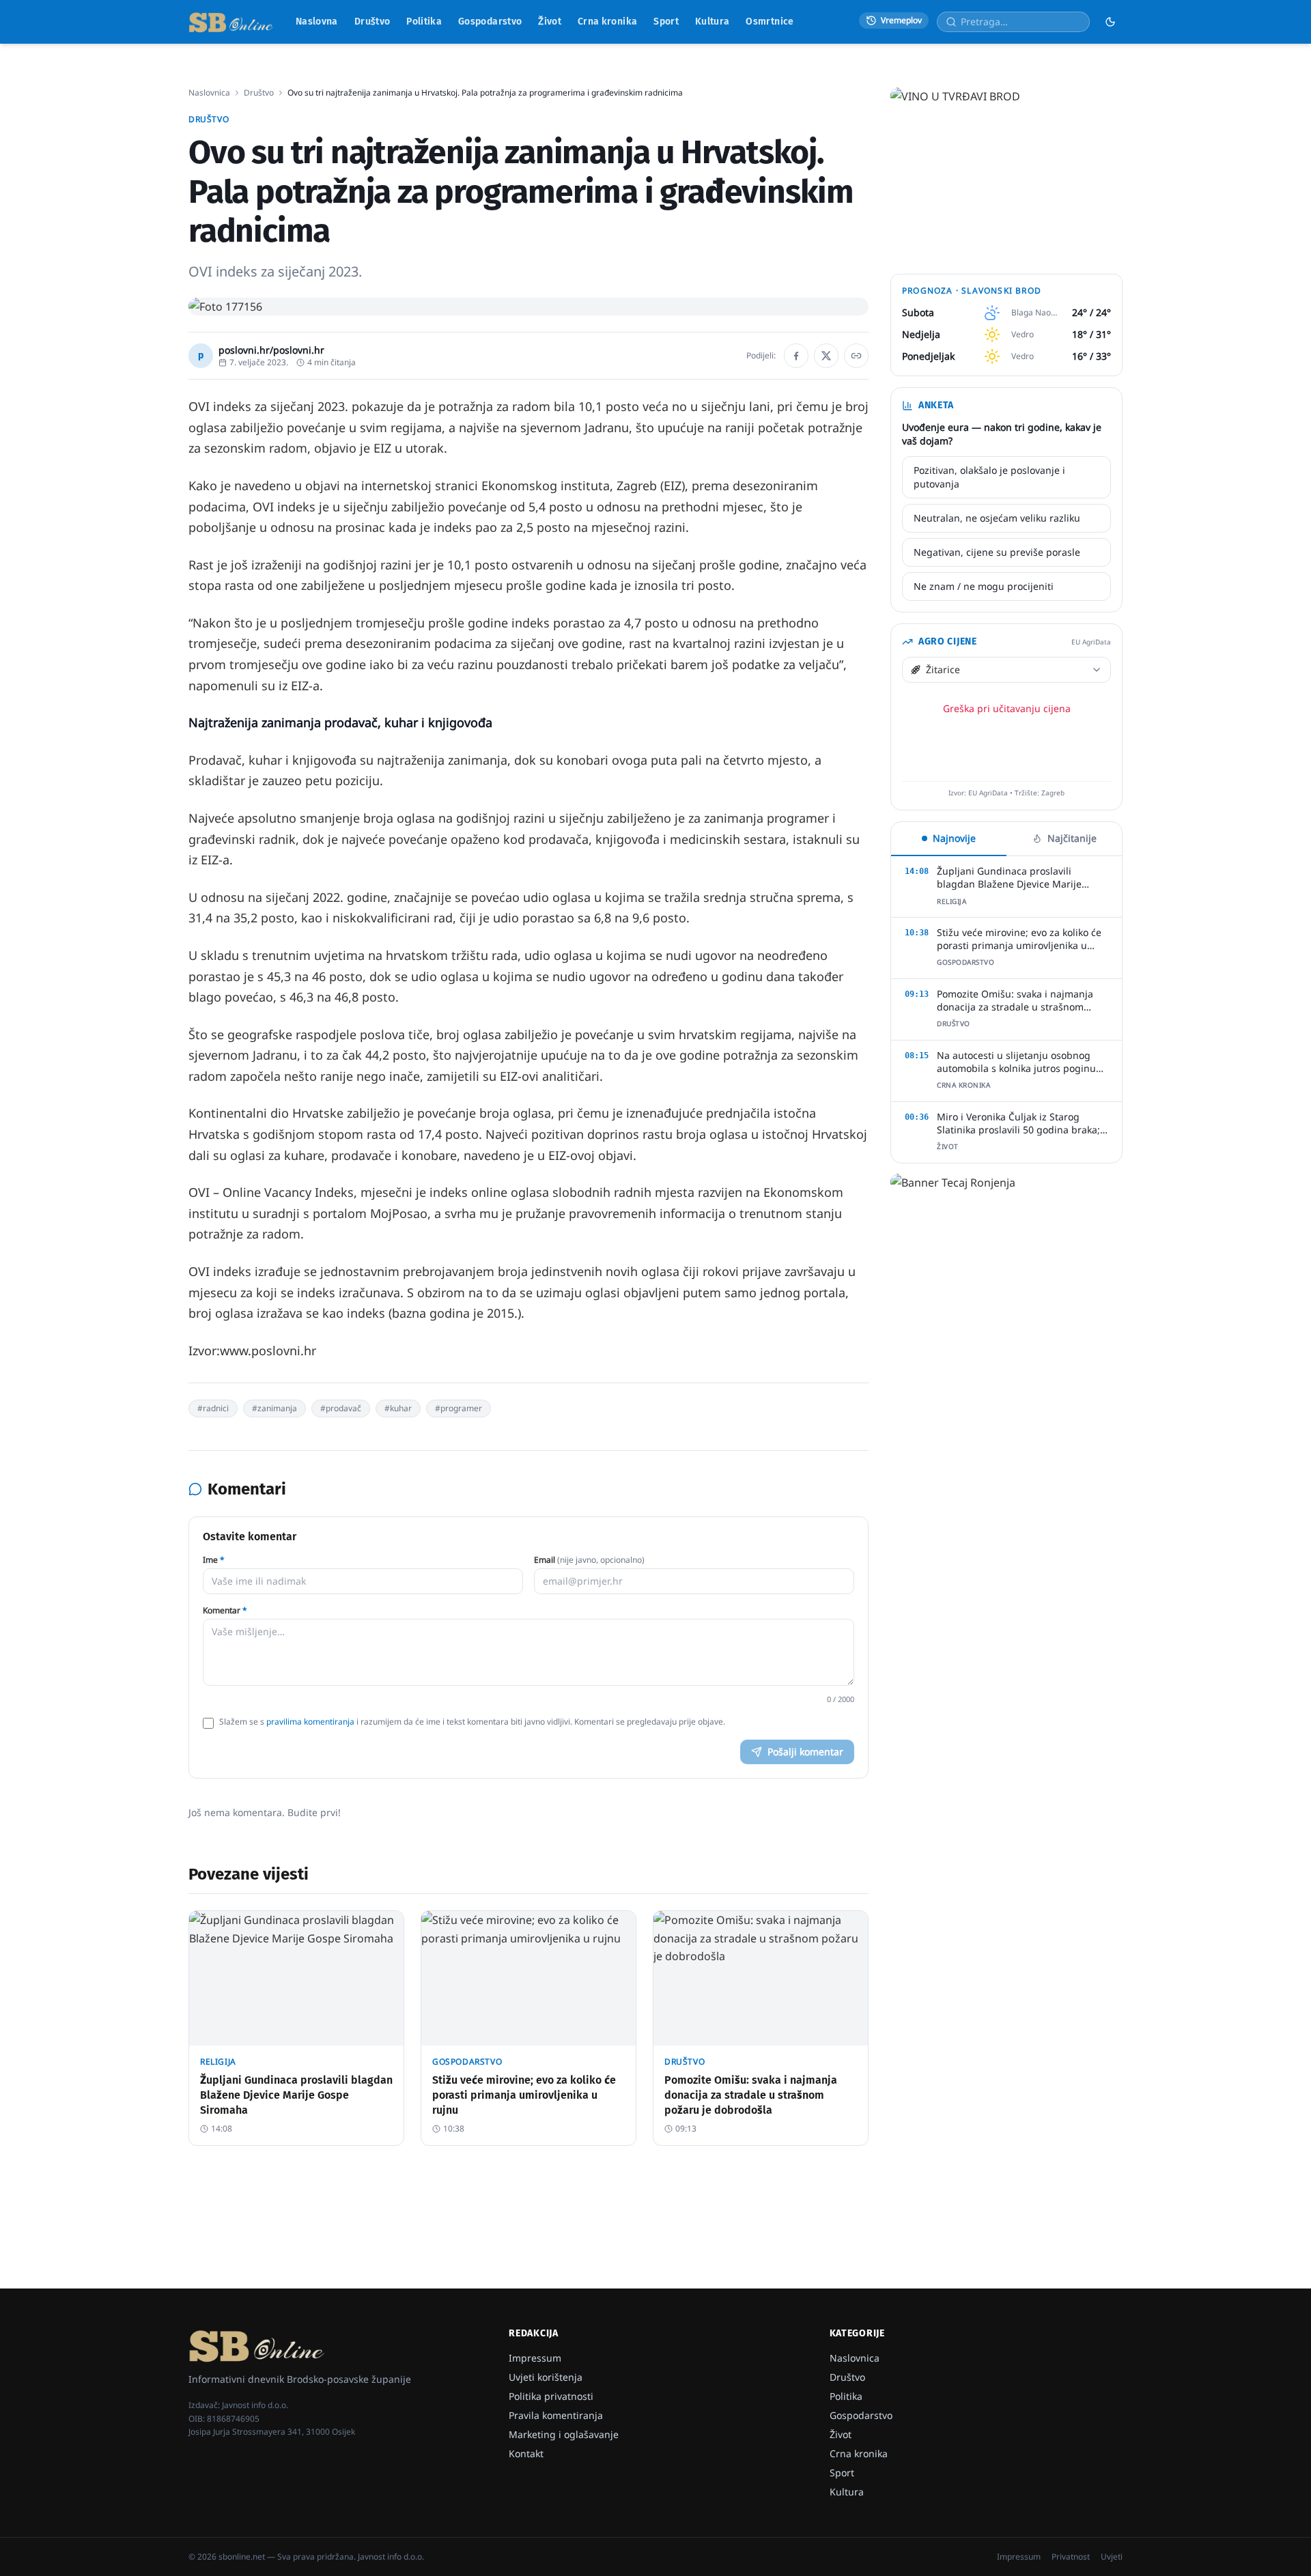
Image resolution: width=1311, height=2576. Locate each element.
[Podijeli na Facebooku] (796, 356)
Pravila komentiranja (556, 2415)
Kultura (712, 22)
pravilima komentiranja (310, 1722)
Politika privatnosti (551, 2396)
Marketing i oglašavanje (564, 2434)
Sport (666, 22)
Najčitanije (1072, 838)
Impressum (535, 2358)
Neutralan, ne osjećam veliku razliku (997, 518)
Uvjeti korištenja (546, 2377)
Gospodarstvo (490, 22)
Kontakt (526, 2453)
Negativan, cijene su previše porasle (997, 552)
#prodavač (341, 1408)
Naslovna (317, 22)
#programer (459, 1408)
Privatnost (1071, 2557)
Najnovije (954, 838)
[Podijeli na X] (826, 356)
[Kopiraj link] (856, 356)
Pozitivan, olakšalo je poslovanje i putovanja (989, 477)
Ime (214, 1560)
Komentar (225, 1611)
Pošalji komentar (805, 1752)
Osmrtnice (770, 22)
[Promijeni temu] (1110, 22)
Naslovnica (209, 93)
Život (550, 22)
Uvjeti (1112, 2557)
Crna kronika (607, 22)
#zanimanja (274, 1408)
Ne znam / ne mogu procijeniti (984, 586)
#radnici (213, 1408)
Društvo (372, 22)
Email (589, 1560)
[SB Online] (231, 22)
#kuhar (398, 1408)
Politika (424, 22)
